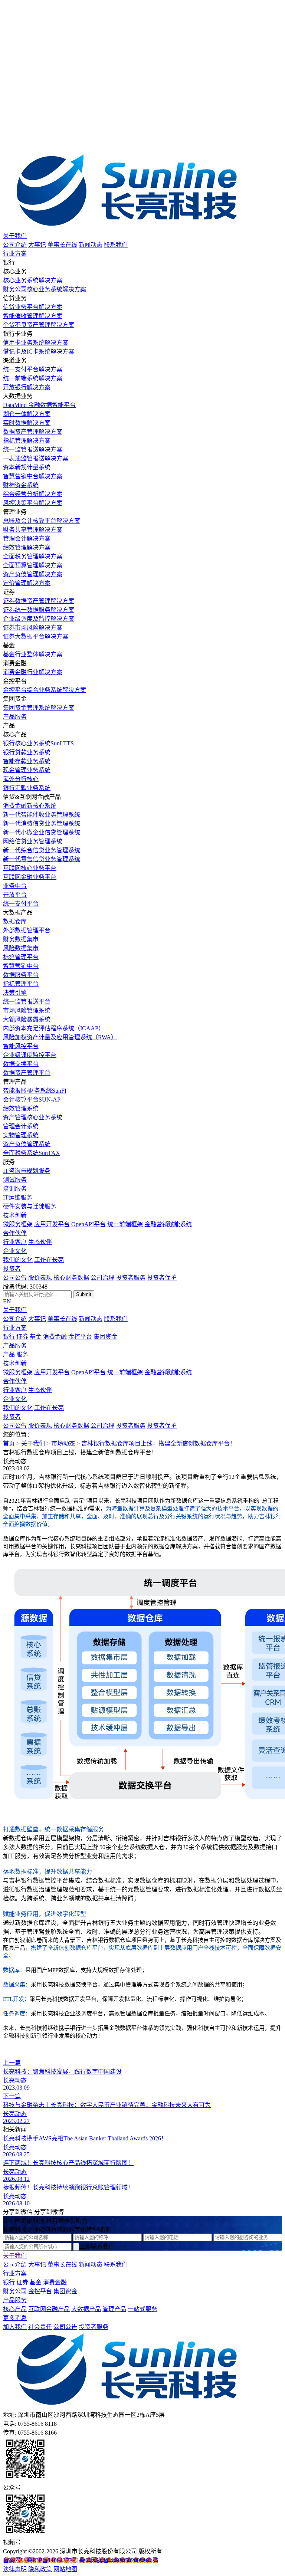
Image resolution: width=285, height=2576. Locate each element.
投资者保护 (162, 1278)
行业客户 (15, 1242)
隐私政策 (40, 2569)
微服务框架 (18, 1224)
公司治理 (102, 1278)
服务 (22, 1354)
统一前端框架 (125, 1224)
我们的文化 (18, 1260)
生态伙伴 (40, 1242)
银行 (9, 1337)
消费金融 (55, 1337)
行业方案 (15, 254)
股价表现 (40, 1278)
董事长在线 (62, 245)
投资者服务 (131, 1278)
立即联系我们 (97, 2246)
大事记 (37, 245)
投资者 (12, 1269)
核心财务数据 (71, 1278)
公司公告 (15, 1278)
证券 (22, 1337)
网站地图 (65, 2569)
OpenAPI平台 (89, 1224)
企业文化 (15, 1251)
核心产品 (15, 2309)
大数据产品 (86, 2309)
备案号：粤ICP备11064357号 (40, 2560)
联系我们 (116, 245)
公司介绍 (15, 245)
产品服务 (15, 717)
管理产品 (114, 2309)
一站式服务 (142, 2309)
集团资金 (105, 1337)
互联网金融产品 (49, 2309)
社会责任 (40, 2327)
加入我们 (15, 2327)
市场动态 (63, 1443)
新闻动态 (91, 245)
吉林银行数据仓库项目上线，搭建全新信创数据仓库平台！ (158, 1443)
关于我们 (15, 236)
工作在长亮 (49, 1260)
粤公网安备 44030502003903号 (118, 2560)
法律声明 (15, 2569)
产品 (9, 1354)
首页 (9, 1443)
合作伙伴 (15, 1233)
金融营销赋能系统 (168, 1224)
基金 (36, 1337)
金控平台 (80, 1337)
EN (7, 1301)
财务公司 (15, 2291)
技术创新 (15, 1215)
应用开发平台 (52, 1224)
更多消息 (15, 2318)
